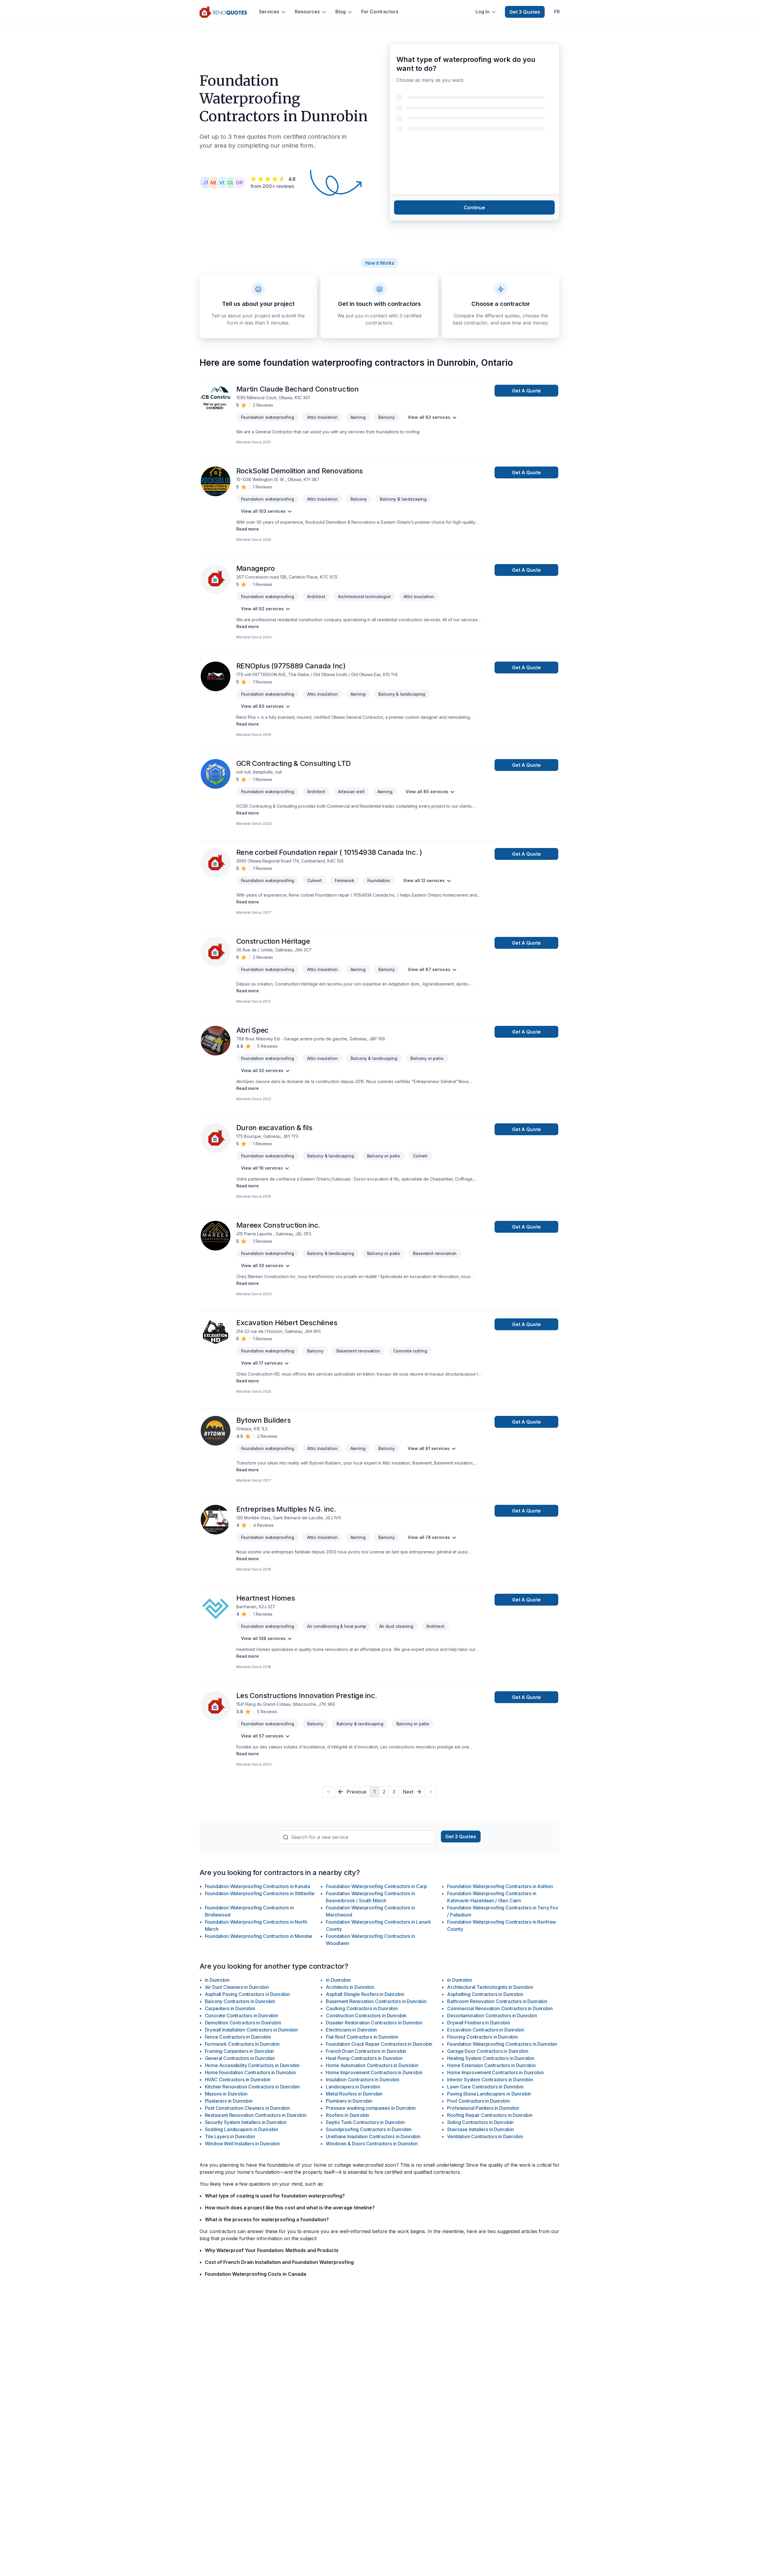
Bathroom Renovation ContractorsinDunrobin (497, 2001)
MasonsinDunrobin (226, 2094)
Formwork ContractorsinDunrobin (242, 2044)
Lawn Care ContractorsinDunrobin (485, 2087)
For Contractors (380, 12)
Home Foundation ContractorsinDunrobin (250, 2072)
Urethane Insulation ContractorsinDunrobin (373, 2136)
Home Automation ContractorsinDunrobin (372, 2065)
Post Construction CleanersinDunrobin (247, 2108)
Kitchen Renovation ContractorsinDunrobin (252, 2087)
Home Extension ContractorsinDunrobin (491, 2065)
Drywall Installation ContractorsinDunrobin (251, 2030)
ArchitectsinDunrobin (350, 1987)
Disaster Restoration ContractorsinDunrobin (374, 2023)
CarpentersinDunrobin (230, 2008)
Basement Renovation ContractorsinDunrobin (376, 2001)
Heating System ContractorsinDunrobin (491, 2058)
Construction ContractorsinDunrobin (366, 2016)
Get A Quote (526, 391)
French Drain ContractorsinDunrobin (366, 2051)
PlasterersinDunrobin (229, 2101)
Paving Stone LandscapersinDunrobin (489, 2094)
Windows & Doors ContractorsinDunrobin (372, 2144)
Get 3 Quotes (525, 12)
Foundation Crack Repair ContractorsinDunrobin (379, 2044)
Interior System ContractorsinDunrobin (490, 2080)
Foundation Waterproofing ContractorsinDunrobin (502, 2044)
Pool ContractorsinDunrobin (478, 2101)
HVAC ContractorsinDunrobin (238, 2080)
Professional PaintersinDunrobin (483, 2108)
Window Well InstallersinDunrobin (242, 2144)
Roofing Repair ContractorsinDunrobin (490, 2115)
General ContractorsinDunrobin (240, 2058)
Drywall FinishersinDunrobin (478, 2023)
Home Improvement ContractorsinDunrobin (374, 2072)
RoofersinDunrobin (347, 2115)
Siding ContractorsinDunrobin (480, 2122)
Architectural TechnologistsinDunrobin (490, 1987)
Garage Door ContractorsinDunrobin (488, 2051)
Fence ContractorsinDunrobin (238, 2037)
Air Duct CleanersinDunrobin (237, 1987)
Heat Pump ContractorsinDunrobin (364, 2058)
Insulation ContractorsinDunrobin (362, 2080)
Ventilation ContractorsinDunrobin (485, 2136)
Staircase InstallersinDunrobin (480, 2129)
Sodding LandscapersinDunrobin (242, 2129)
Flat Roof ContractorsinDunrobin (362, 2037)
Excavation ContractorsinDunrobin (485, 2030)
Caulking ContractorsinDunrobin (362, 2008)
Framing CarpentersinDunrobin (240, 2051)
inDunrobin (217, 1980)
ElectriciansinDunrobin (351, 2030)
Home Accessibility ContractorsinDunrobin (252, 2065)
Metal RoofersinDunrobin (354, 2094)
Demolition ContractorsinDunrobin (243, 2023)
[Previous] (328, 1792)
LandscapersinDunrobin (353, 2087)
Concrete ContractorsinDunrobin (241, 2016)
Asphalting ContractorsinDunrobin (485, 1994)
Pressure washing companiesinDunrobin (371, 2108)
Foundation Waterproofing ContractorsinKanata (257, 1886)
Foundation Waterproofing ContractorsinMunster (259, 1936)
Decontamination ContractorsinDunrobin (492, 2016)
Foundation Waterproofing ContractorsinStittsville (260, 1893)
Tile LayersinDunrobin (230, 2136)
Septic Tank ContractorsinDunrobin (365, 2122)
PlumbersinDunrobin (349, 2101)
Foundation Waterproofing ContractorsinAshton (500, 1886)
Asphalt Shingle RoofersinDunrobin (365, 1994)
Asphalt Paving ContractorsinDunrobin (247, 1994)
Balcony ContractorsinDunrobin (240, 2001)
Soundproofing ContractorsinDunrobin (369, 2129)
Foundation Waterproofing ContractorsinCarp (376, 1886)
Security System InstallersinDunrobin (246, 2122)
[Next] (431, 1792)
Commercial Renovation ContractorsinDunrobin (500, 2008)
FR (557, 12)
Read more (248, 529)
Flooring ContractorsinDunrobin (482, 2037)
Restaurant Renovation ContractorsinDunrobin (256, 2115)
